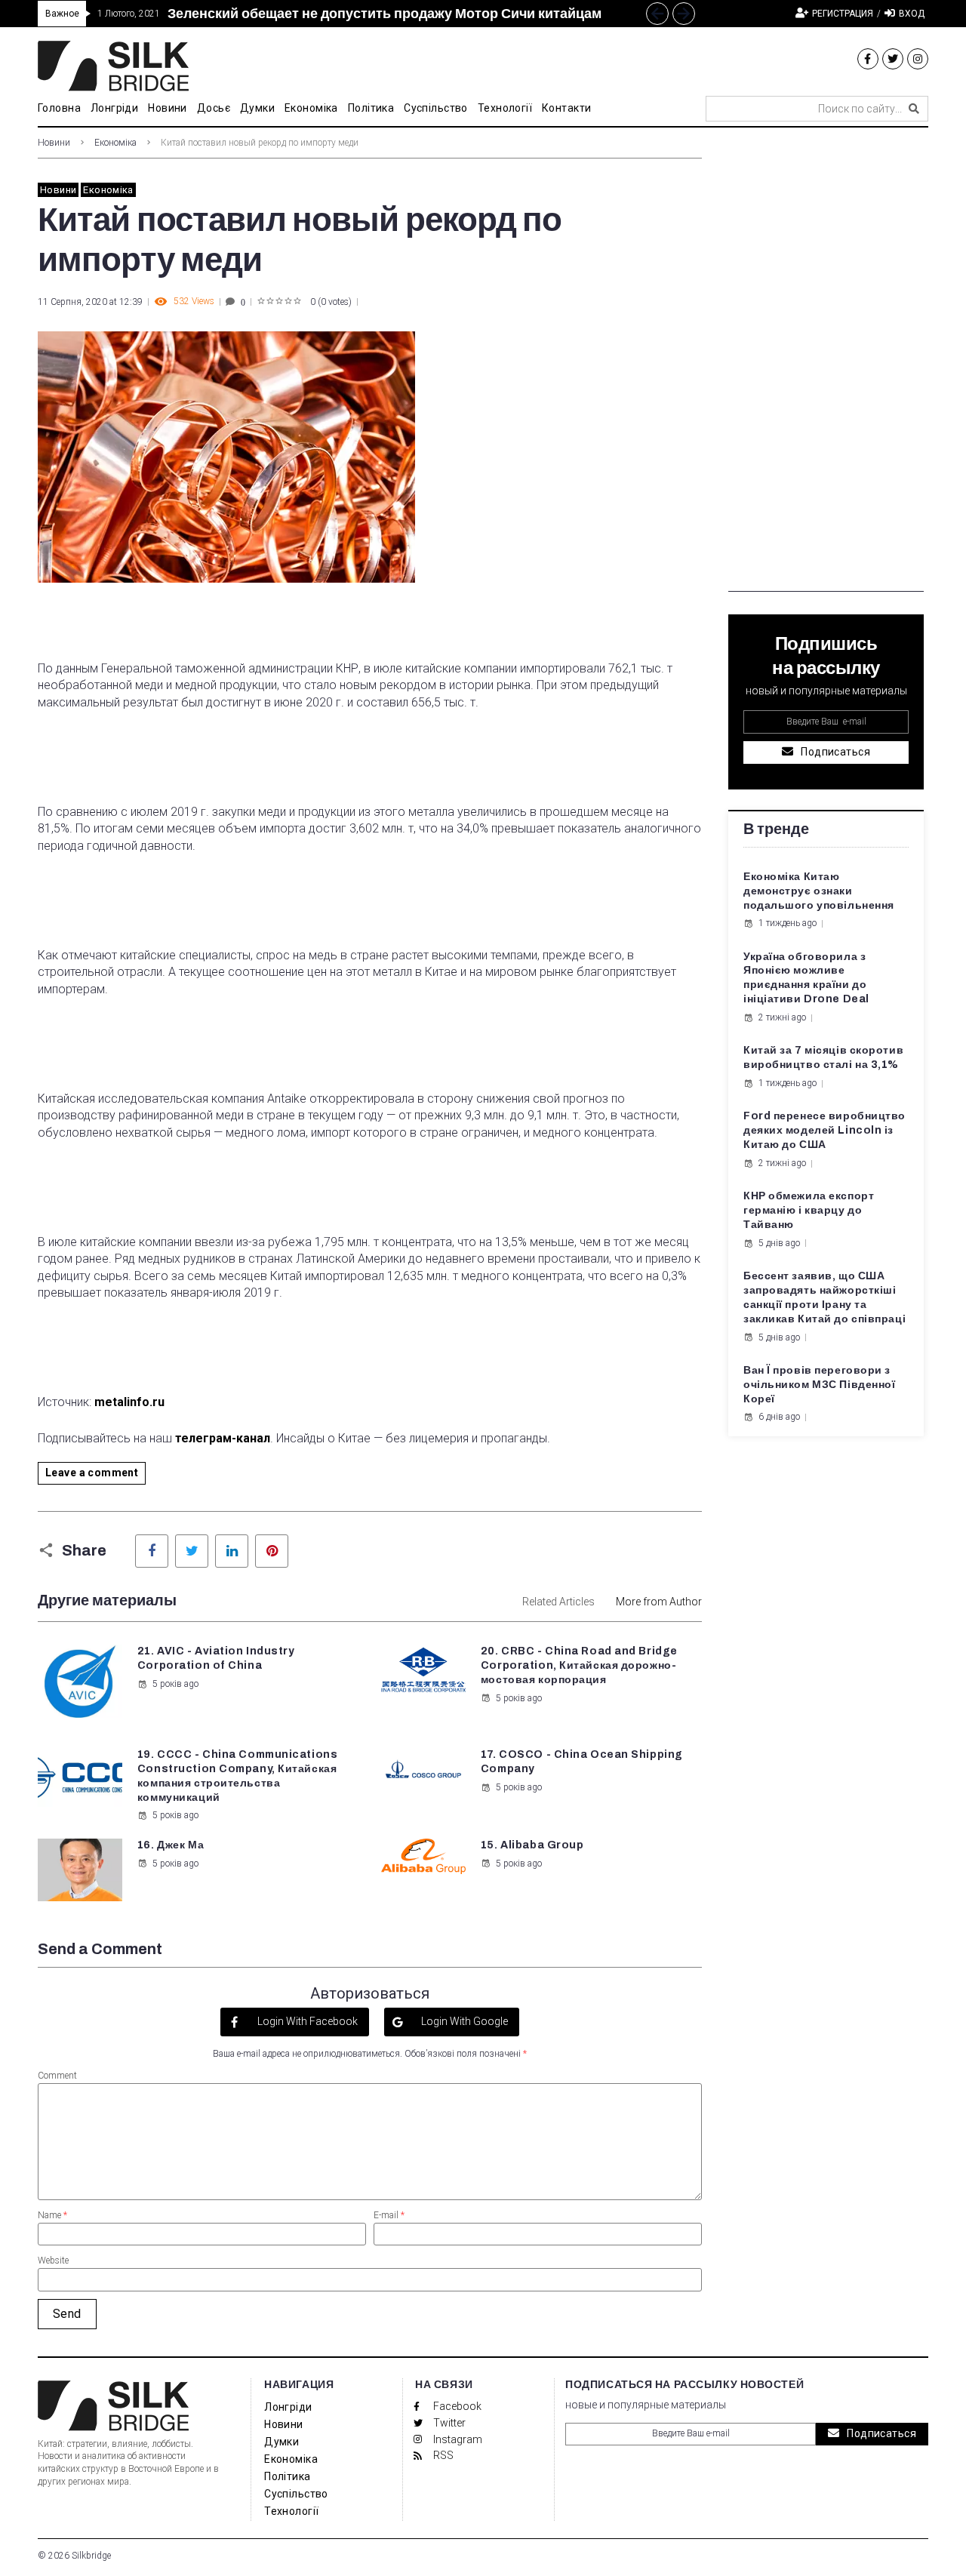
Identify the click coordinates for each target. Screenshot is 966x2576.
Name (52, 2215)
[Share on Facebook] (152, 1551)
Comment (57, 2076)
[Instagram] (918, 59)
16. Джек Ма (171, 1845)
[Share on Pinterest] (272, 1551)
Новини (54, 143)
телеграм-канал (223, 1438)
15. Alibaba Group (532, 1845)
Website (53, 2261)
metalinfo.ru (129, 1402)
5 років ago (175, 1684)
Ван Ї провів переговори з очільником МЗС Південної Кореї (819, 1385)
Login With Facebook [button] (306, 2021)
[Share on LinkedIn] (232, 1551)
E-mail (389, 2215)
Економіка (115, 143)
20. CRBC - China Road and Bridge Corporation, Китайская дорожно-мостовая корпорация (579, 1665)
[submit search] (914, 109)
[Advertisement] (826, 365)
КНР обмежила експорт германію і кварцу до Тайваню (809, 1210)
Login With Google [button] (463, 2021)
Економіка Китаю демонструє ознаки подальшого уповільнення (819, 891)
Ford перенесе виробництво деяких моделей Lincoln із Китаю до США (824, 1130)
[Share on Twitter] (192, 1551)
